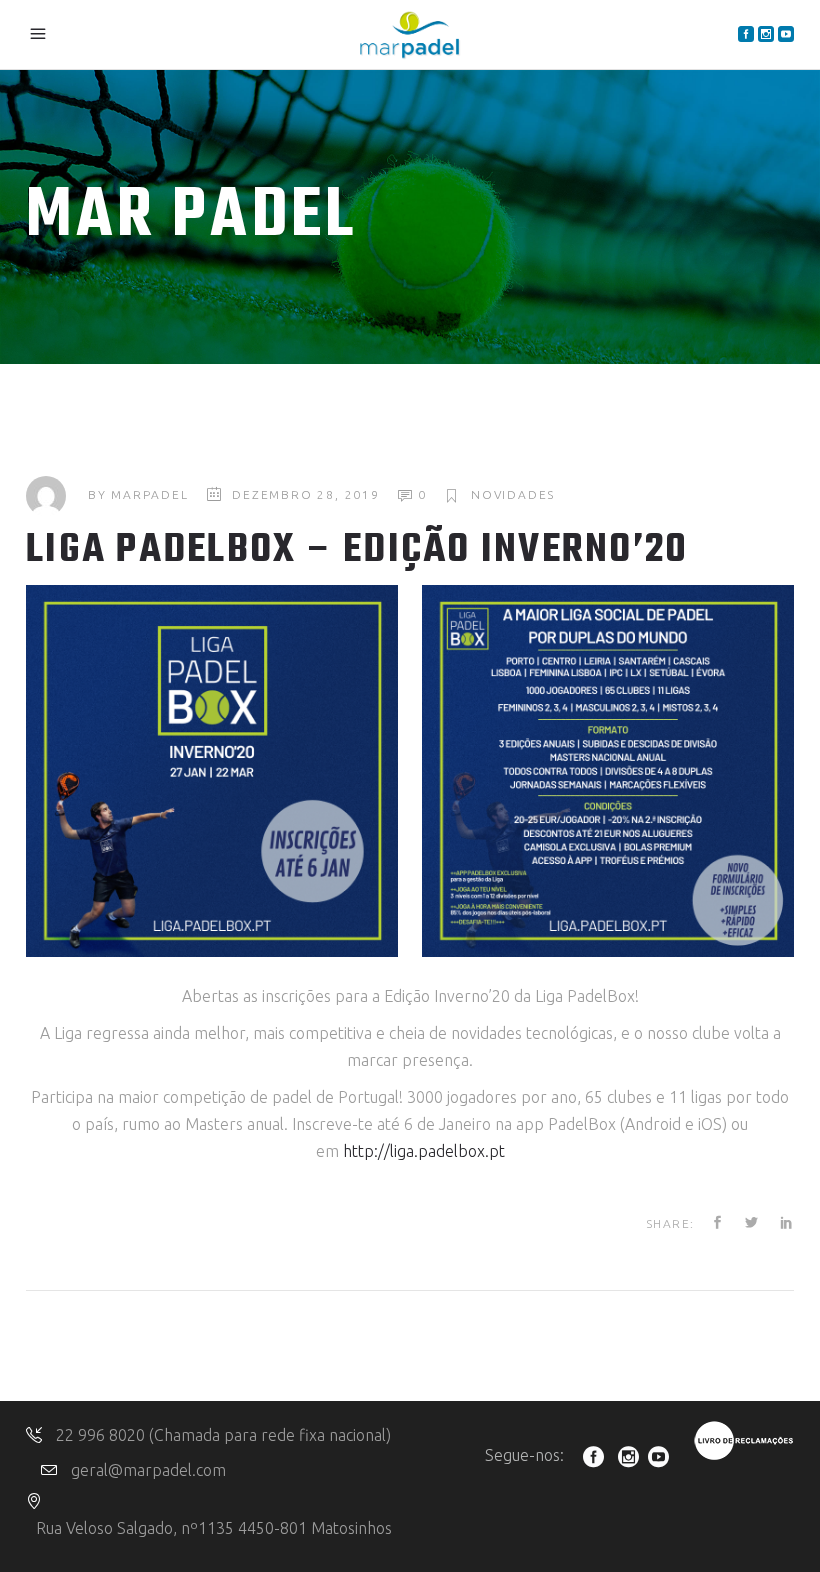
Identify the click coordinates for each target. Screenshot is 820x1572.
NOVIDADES (513, 494)
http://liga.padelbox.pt (424, 1151)
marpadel (149, 494)
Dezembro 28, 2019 (306, 494)
